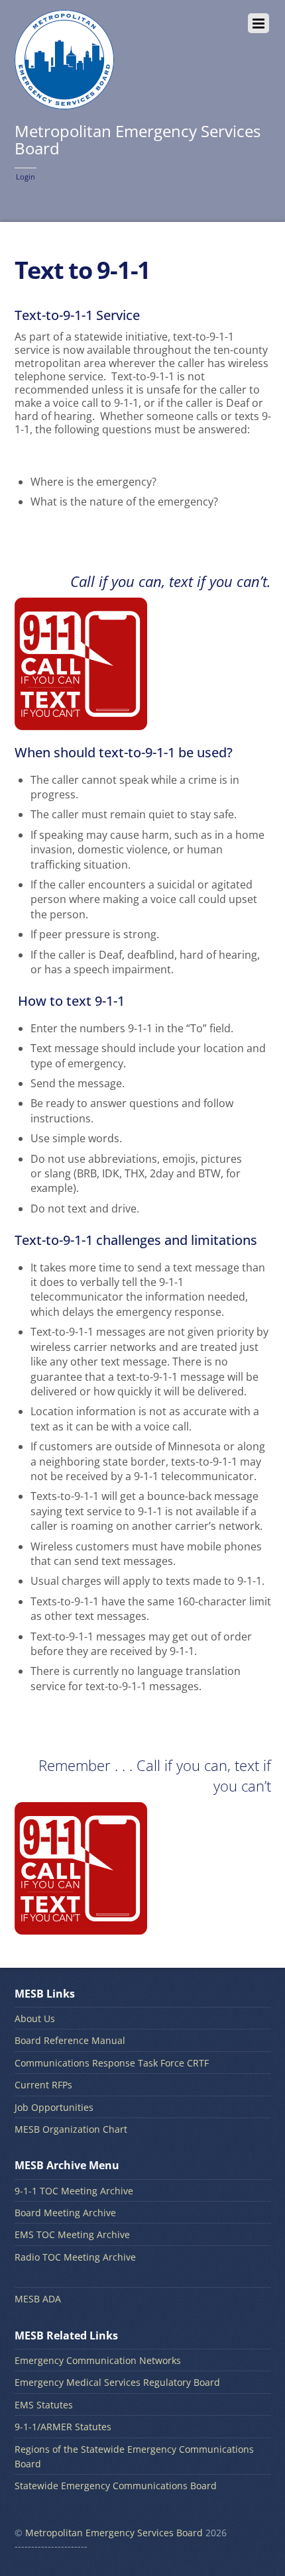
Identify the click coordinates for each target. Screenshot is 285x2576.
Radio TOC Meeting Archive (75, 2257)
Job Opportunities (54, 2107)
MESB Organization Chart (71, 2129)
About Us (35, 2018)
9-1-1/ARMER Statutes (63, 2427)
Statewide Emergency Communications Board (116, 2486)
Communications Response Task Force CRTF (112, 2063)
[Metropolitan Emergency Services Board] (64, 102)
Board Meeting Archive (65, 2213)
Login (26, 177)
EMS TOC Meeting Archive (72, 2234)
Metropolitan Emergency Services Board (114, 2533)
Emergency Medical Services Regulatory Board (117, 2382)
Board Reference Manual (70, 2040)
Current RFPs (43, 2085)
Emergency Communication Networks (98, 2360)
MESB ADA (38, 2299)
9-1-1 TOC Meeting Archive (74, 2191)
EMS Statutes (44, 2405)
